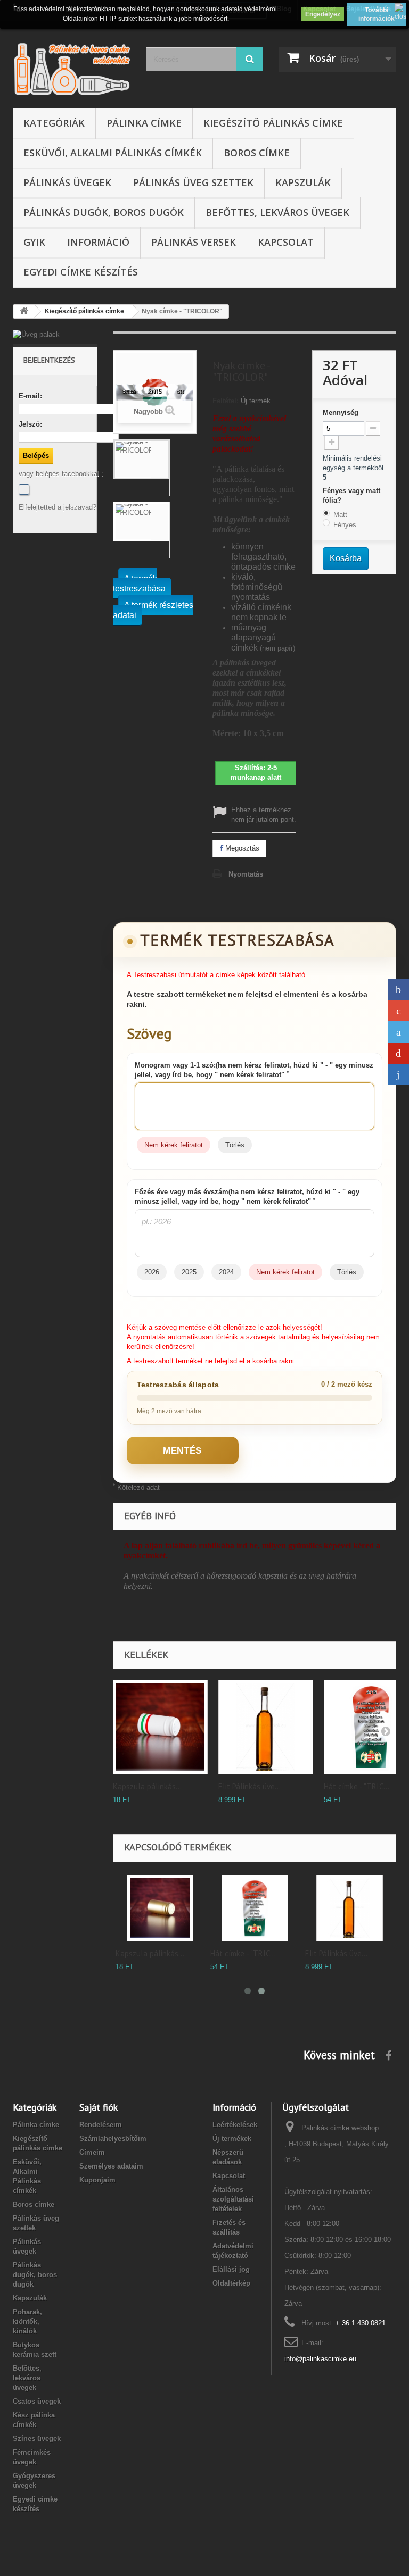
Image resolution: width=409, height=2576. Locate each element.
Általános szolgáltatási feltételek (233, 2199)
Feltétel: (226, 401)
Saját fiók (99, 2107)
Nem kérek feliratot (174, 1145)
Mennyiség (341, 412)
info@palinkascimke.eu (320, 2359)
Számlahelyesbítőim (113, 2139)
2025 (189, 1272)
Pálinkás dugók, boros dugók (104, 212)
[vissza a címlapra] (24, 311)
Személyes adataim (111, 2166)
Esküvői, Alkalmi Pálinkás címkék (113, 153)
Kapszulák (303, 182)
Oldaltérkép (231, 2283)
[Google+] (398, 1011)
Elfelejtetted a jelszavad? (58, 507)
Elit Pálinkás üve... (250, 1787)
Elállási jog (231, 2269)
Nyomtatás (246, 874)
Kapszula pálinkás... (147, 1787)
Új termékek (232, 2139)
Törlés (235, 1145)
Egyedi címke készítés (81, 272)
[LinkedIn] (398, 1074)
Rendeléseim (101, 2125)
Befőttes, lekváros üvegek (277, 212)
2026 (152, 1272)
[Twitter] (398, 1032)
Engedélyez (323, 14)
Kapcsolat (286, 242)
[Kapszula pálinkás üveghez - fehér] (160, 1727)
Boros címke (257, 153)
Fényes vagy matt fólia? (351, 495)
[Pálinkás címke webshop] (71, 68)
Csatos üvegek (37, 2401)
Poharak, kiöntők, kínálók (27, 2321)
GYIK (34, 242)
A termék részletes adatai (153, 610)
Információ (98, 242)
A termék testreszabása (139, 583)
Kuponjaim (97, 2180)
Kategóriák (54, 123)
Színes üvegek (37, 2439)
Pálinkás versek (194, 242)
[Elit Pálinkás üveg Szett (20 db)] (266, 1727)
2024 (226, 1272)
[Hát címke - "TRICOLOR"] (255, 1908)
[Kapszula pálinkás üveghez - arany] (160, 1908)
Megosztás (241, 848)
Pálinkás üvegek (67, 182)
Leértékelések (235, 2125)
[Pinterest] (398, 1053)
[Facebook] (24, 489)
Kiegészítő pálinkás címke (273, 123)
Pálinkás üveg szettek (193, 182)
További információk (377, 14)
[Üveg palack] (55, 335)
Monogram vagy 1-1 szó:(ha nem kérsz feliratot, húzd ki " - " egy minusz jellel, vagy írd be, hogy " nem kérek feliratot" (254, 1070)
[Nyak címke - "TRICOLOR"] (141, 460)
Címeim (92, 2152)
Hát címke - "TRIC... (357, 1787)
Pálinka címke (144, 123)
